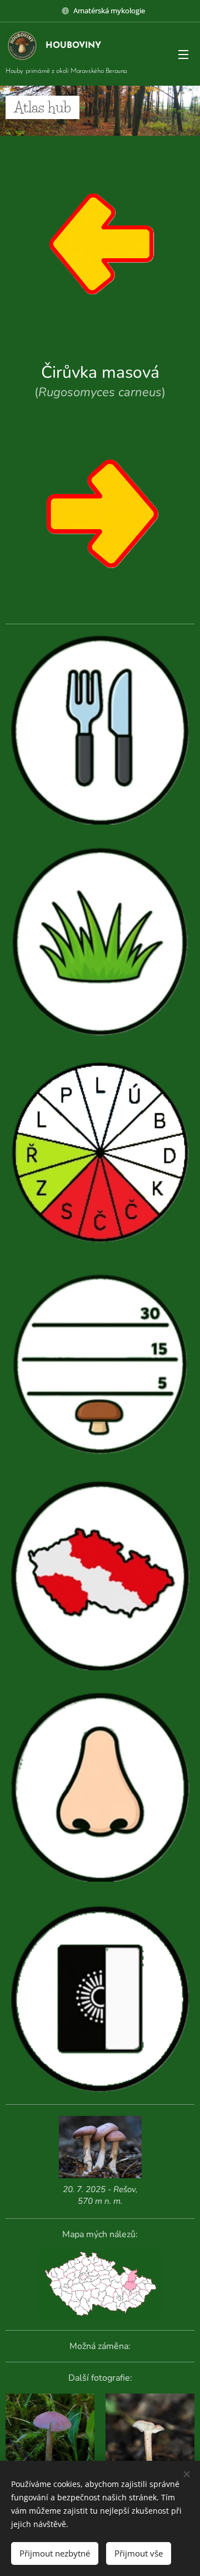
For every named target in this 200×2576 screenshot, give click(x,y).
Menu (183, 54)
